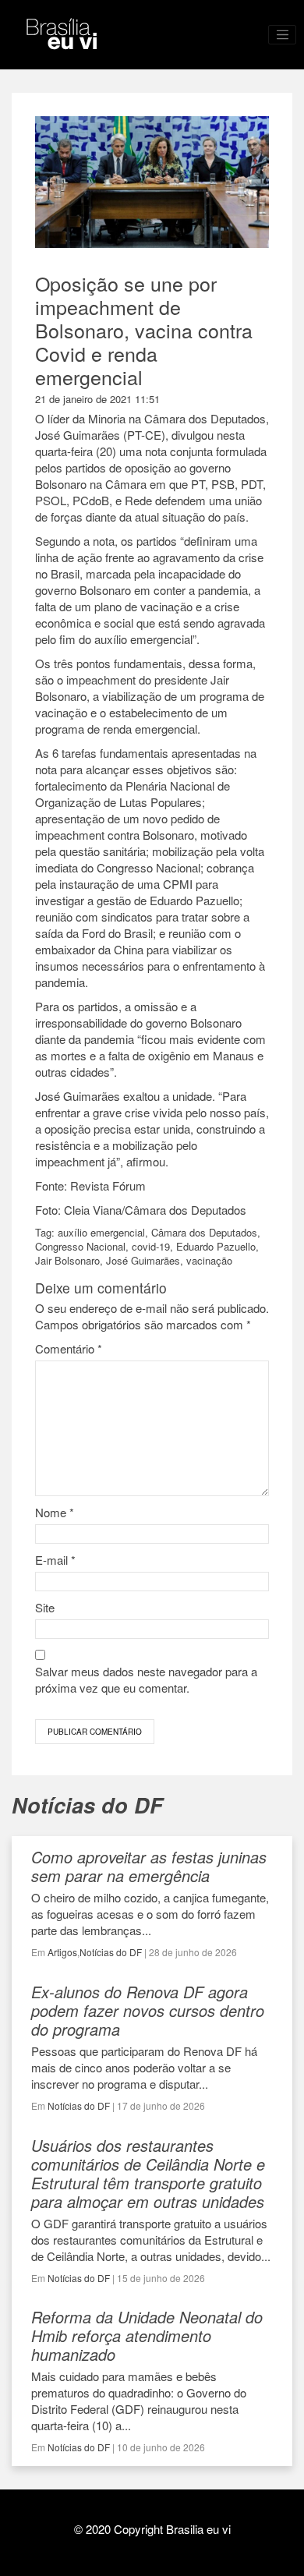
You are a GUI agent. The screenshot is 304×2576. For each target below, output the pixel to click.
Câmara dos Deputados (204, 1232)
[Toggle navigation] (282, 35)
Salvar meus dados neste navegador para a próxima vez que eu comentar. (146, 1679)
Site (45, 1607)
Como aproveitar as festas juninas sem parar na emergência (149, 1866)
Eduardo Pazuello (216, 1246)
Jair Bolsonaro (67, 1260)
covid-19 (151, 1246)
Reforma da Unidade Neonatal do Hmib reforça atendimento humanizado (147, 2335)
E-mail (55, 1560)
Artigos (62, 1952)
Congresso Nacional (80, 1246)
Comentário (69, 1348)
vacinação (209, 1260)
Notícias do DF (111, 1952)
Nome (55, 1512)
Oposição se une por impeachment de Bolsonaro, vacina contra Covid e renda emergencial (144, 330)
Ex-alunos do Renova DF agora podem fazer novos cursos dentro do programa (148, 2010)
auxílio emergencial (101, 1232)
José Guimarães (143, 1260)
